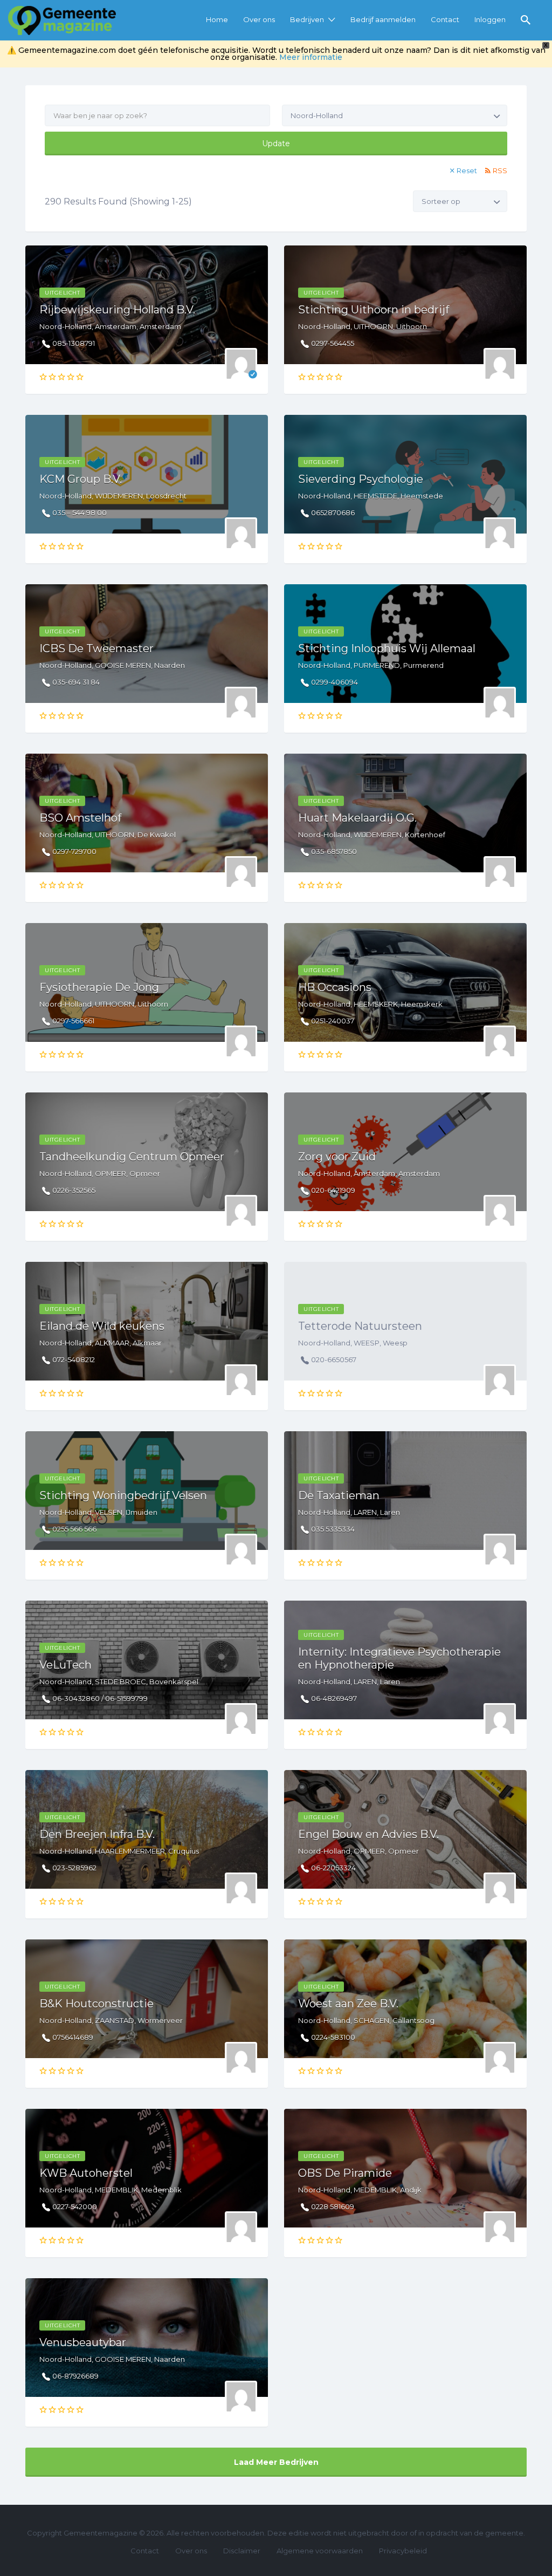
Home (217, 19)
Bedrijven (307, 19)
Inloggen (490, 19)
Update (276, 144)
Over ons (259, 19)
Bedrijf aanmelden (383, 19)
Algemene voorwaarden (320, 2551)
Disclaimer (242, 2551)
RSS (500, 170)
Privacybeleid (403, 2551)
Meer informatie (311, 57)
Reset (467, 170)
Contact (445, 19)
